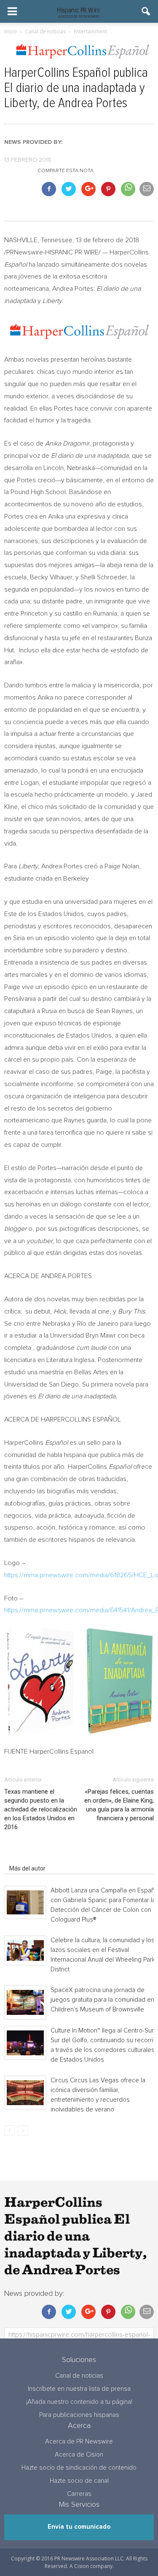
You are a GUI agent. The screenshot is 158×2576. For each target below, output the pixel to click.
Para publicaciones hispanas (79, 2415)
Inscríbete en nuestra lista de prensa (79, 2389)
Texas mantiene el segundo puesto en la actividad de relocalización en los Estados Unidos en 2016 (41, 1809)
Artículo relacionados (37, 1857)
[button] (146, 11)
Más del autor (27, 1868)
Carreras (79, 2494)
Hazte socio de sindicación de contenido (79, 2468)
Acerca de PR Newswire (79, 2442)
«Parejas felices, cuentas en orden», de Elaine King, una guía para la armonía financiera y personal (119, 1805)
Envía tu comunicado (79, 2527)
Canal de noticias (79, 2376)
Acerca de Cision (79, 2455)
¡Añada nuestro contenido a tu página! (79, 2402)
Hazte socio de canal (79, 2481)
